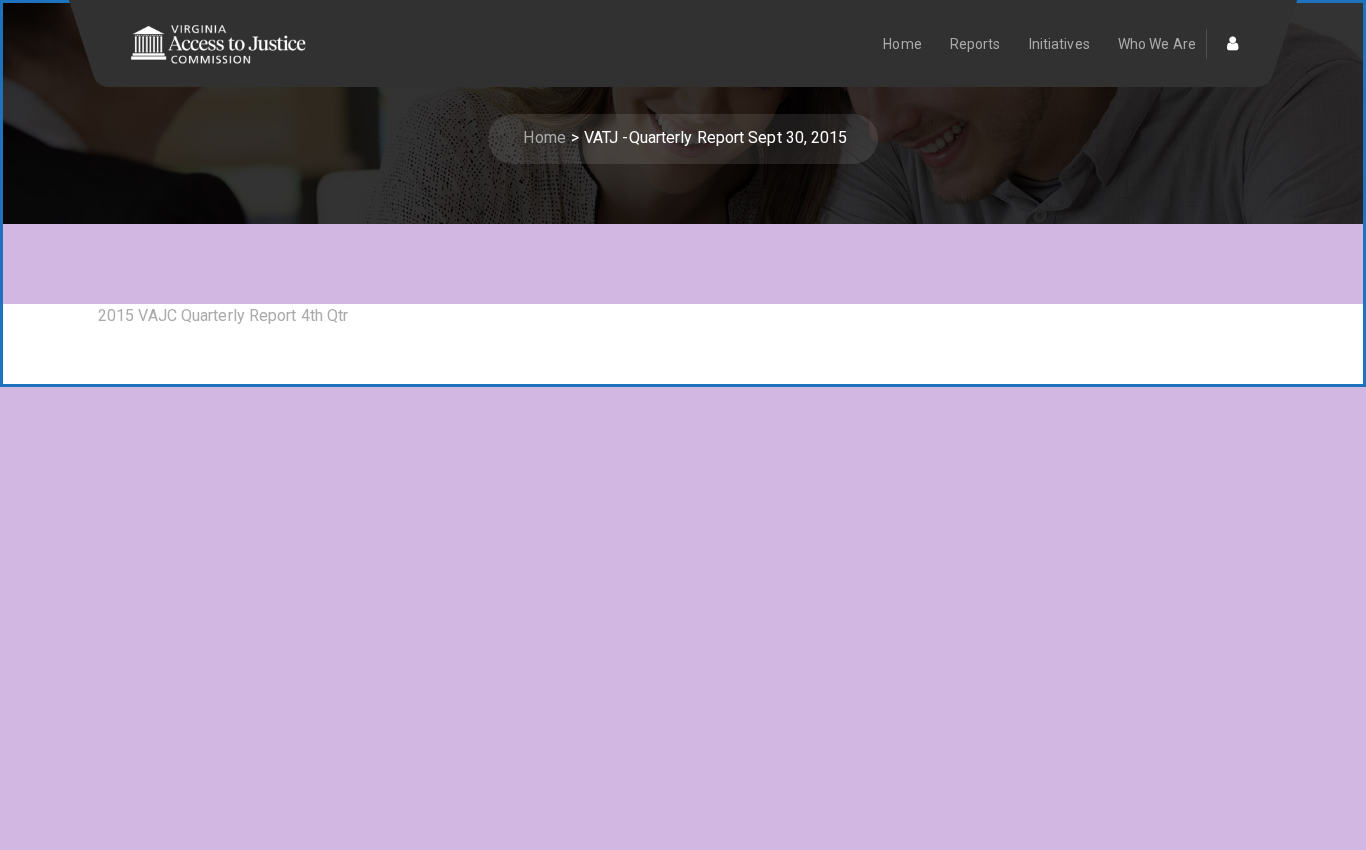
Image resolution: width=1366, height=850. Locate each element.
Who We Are (1157, 44)
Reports (975, 44)
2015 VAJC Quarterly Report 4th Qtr (223, 315)
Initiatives (1059, 44)
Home (902, 44)
